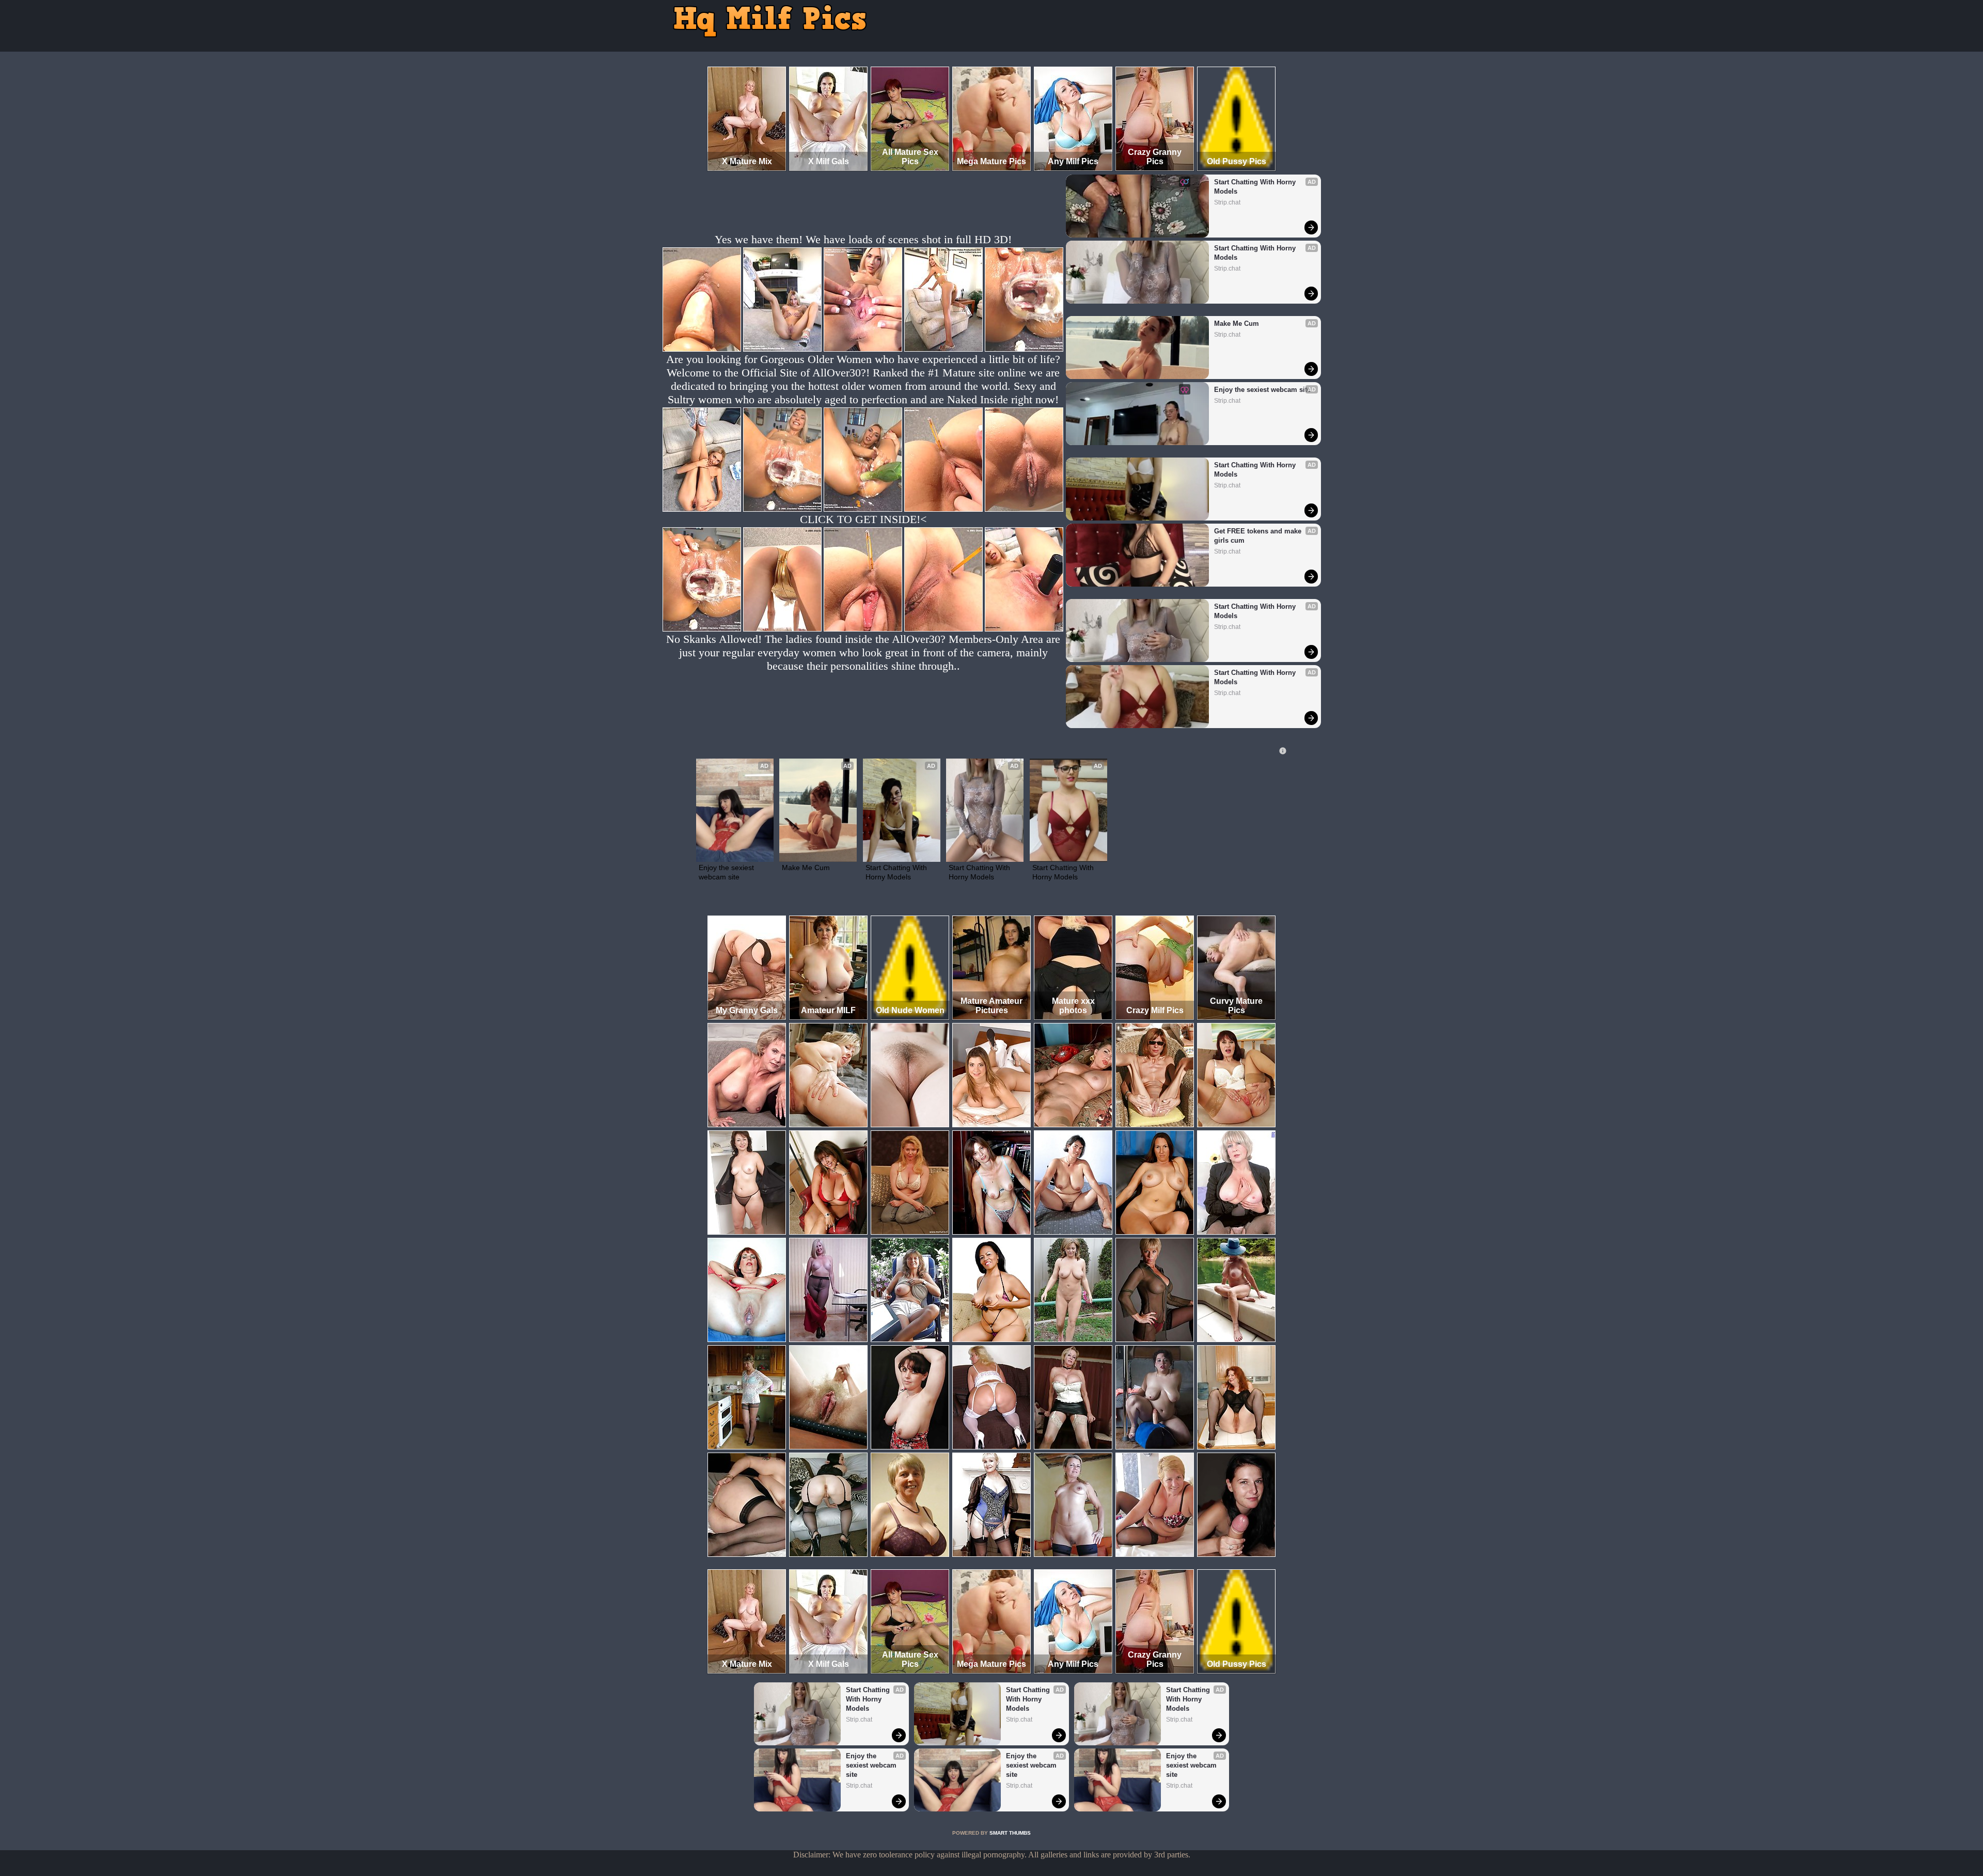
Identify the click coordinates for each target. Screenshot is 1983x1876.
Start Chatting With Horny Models (1256, 187)
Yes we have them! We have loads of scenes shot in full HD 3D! (863, 239)
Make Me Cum (1237, 324)
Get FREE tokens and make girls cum (1259, 536)
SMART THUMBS (1010, 1833)
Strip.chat (1227, 202)
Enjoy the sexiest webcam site (1262, 390)
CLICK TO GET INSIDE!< (863, 519)
